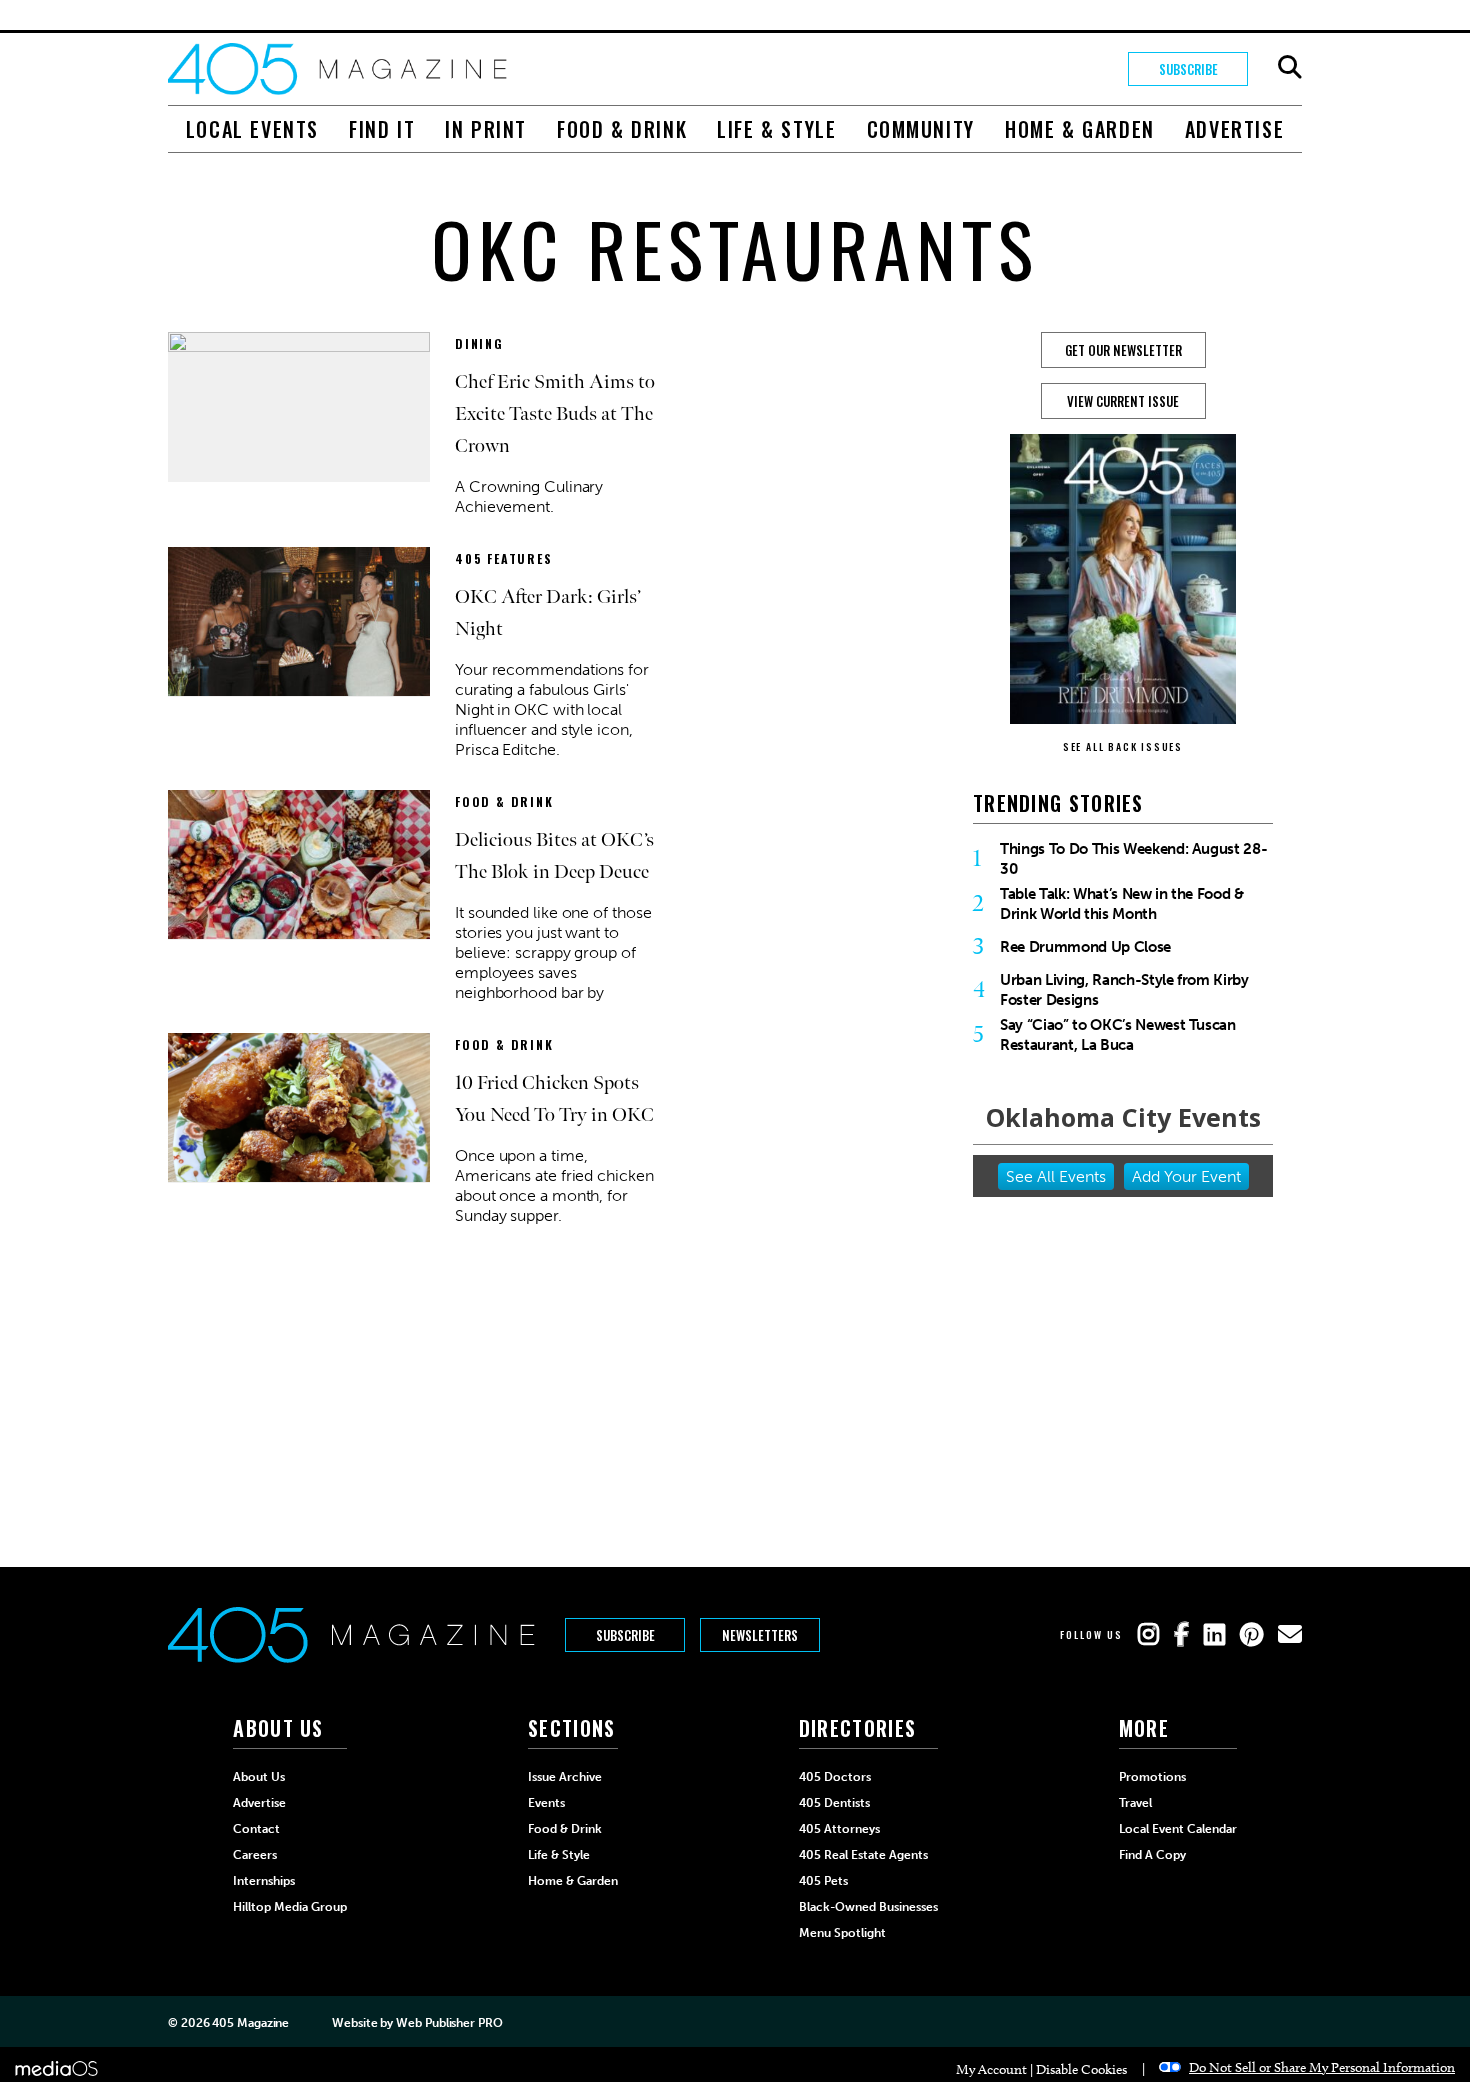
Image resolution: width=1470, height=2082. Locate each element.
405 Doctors (835, 1777)
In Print (486, 129)
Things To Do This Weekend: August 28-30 (1133, 859)
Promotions (1152, 1777)
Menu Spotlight (842, 1933)
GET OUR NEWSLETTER (1123, 350)
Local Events (252, 129)
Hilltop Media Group (290, 1907)
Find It (382, 129)
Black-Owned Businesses (868, 1907)
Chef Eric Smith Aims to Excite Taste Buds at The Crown (555, 414)
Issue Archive (565, 1777)
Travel (1135, 1803)
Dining (479, 343)
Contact (256, 1829)
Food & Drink (622, 129)
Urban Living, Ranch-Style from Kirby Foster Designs (1124, 990)
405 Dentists (834, 1803)
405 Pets (823, 1881)
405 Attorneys (839, 1829)
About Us (259, 1777)
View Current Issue (1123, 401)
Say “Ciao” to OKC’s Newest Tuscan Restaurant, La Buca (1118, 1035)
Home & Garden (1080, 129)
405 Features (504, 558)
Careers (255, 1855)
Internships (264, 1881)
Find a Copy (1152, 1855)
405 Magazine (250, 2023)
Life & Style (776, 129)
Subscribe (1188, 69)
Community (921, 129)
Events (546, 1803)
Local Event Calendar (1178, 1829)
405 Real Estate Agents (863, 1855)
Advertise (1234, 129)
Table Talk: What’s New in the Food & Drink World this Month (1122, 904)
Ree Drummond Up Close (1085, 947)
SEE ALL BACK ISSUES (1123, 746)
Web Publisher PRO (449, 2023)
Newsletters (760, 1635)
